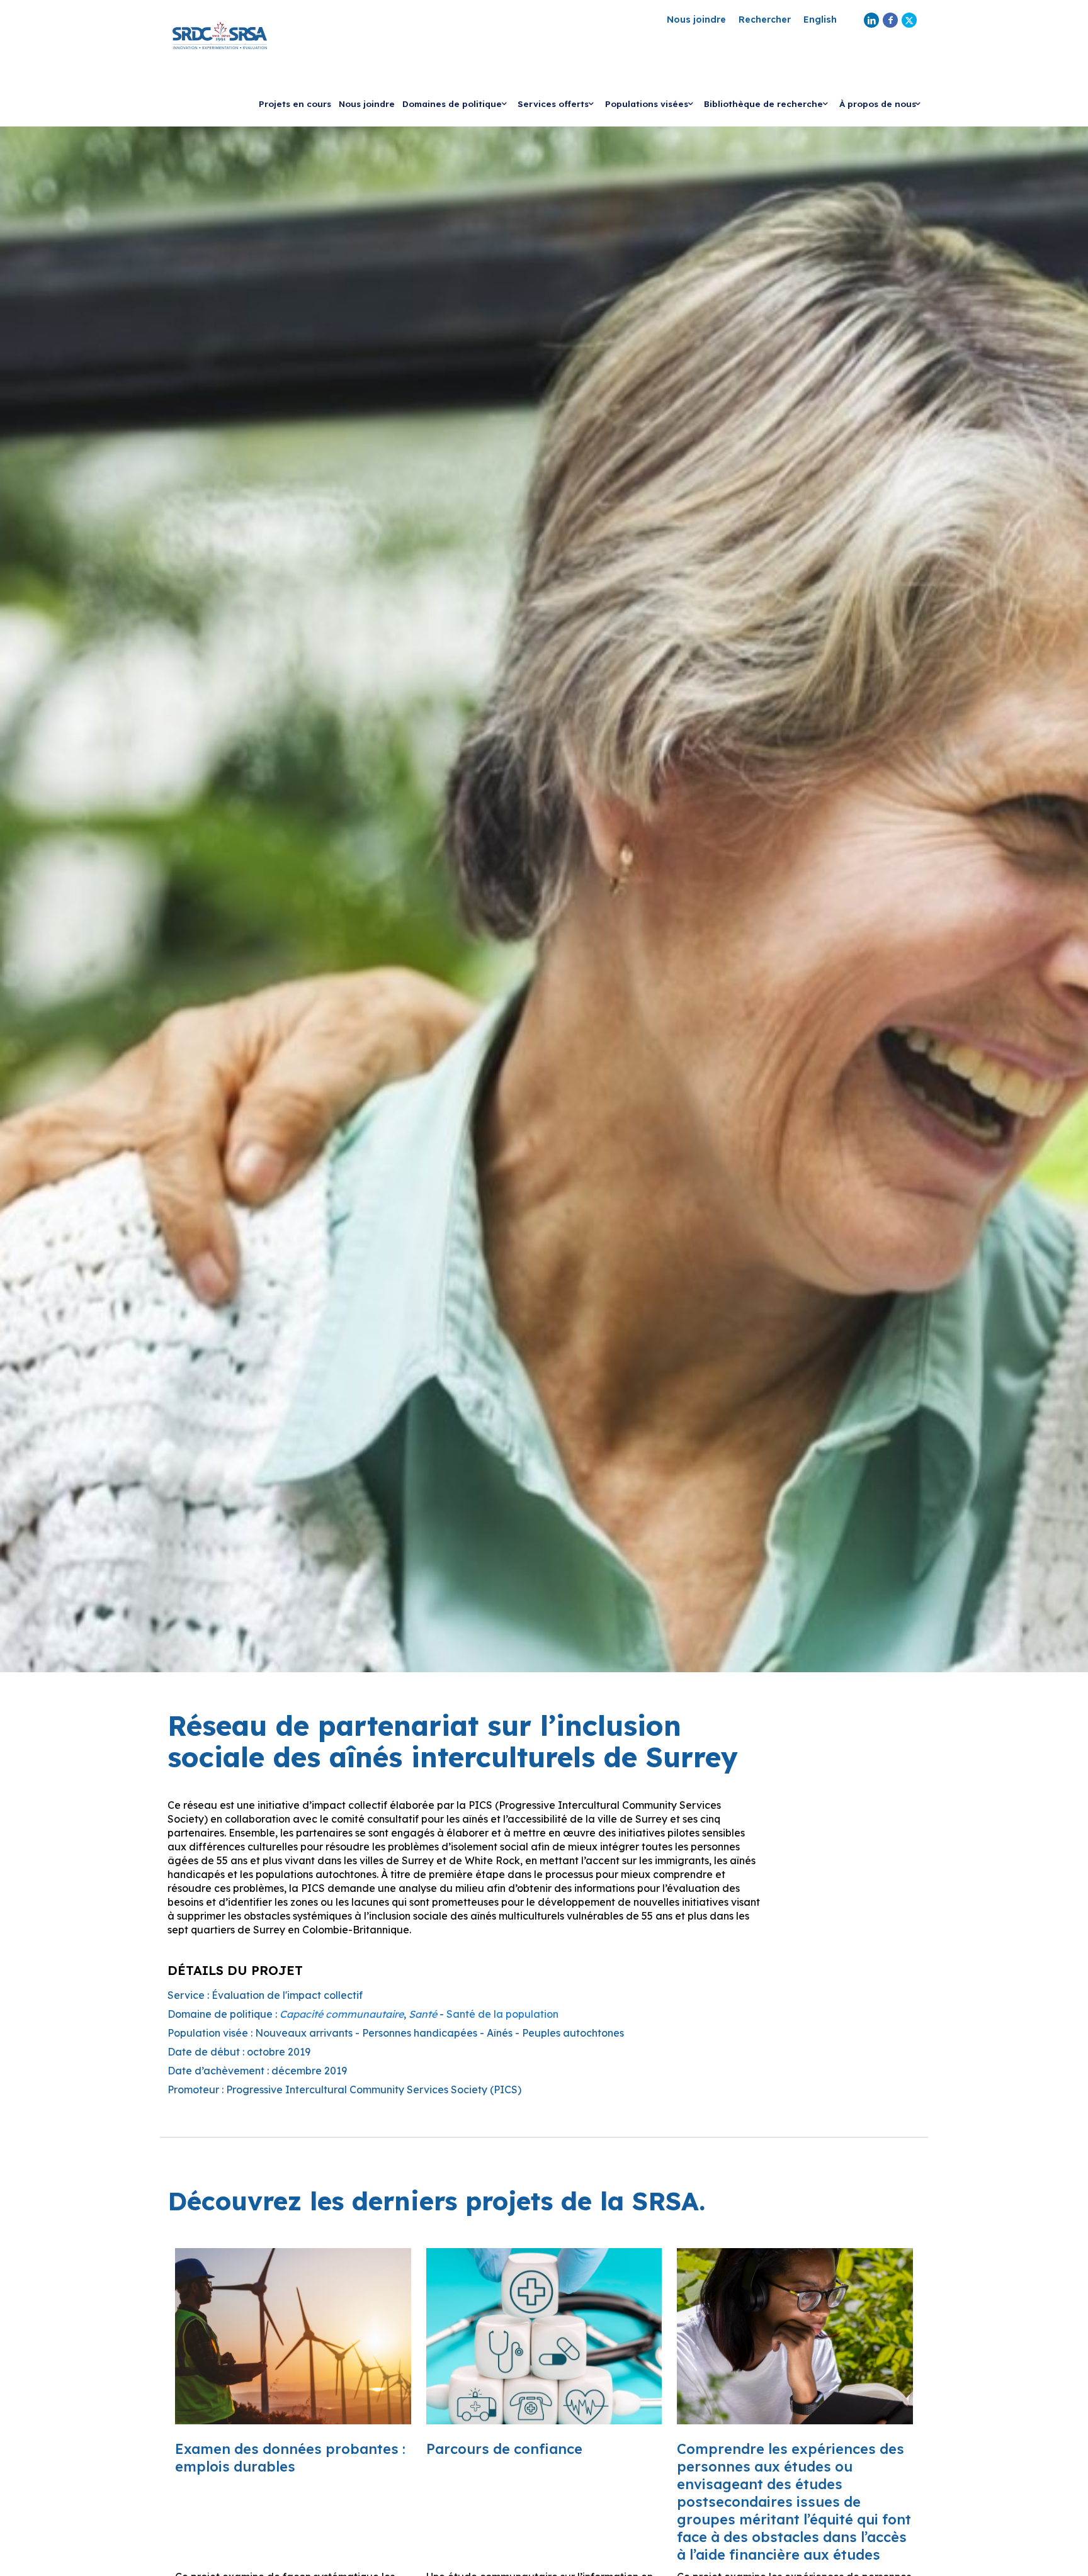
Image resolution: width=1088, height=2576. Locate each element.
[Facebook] (890, 20)
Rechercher (765, 20)
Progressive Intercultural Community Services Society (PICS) (374, 2089)
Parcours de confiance (504, 2449)
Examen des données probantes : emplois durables (290, 2458)
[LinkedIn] (871, 20)
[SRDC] (220, 35)
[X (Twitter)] (909, 20)
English (820, 20)
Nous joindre (696, 20)
